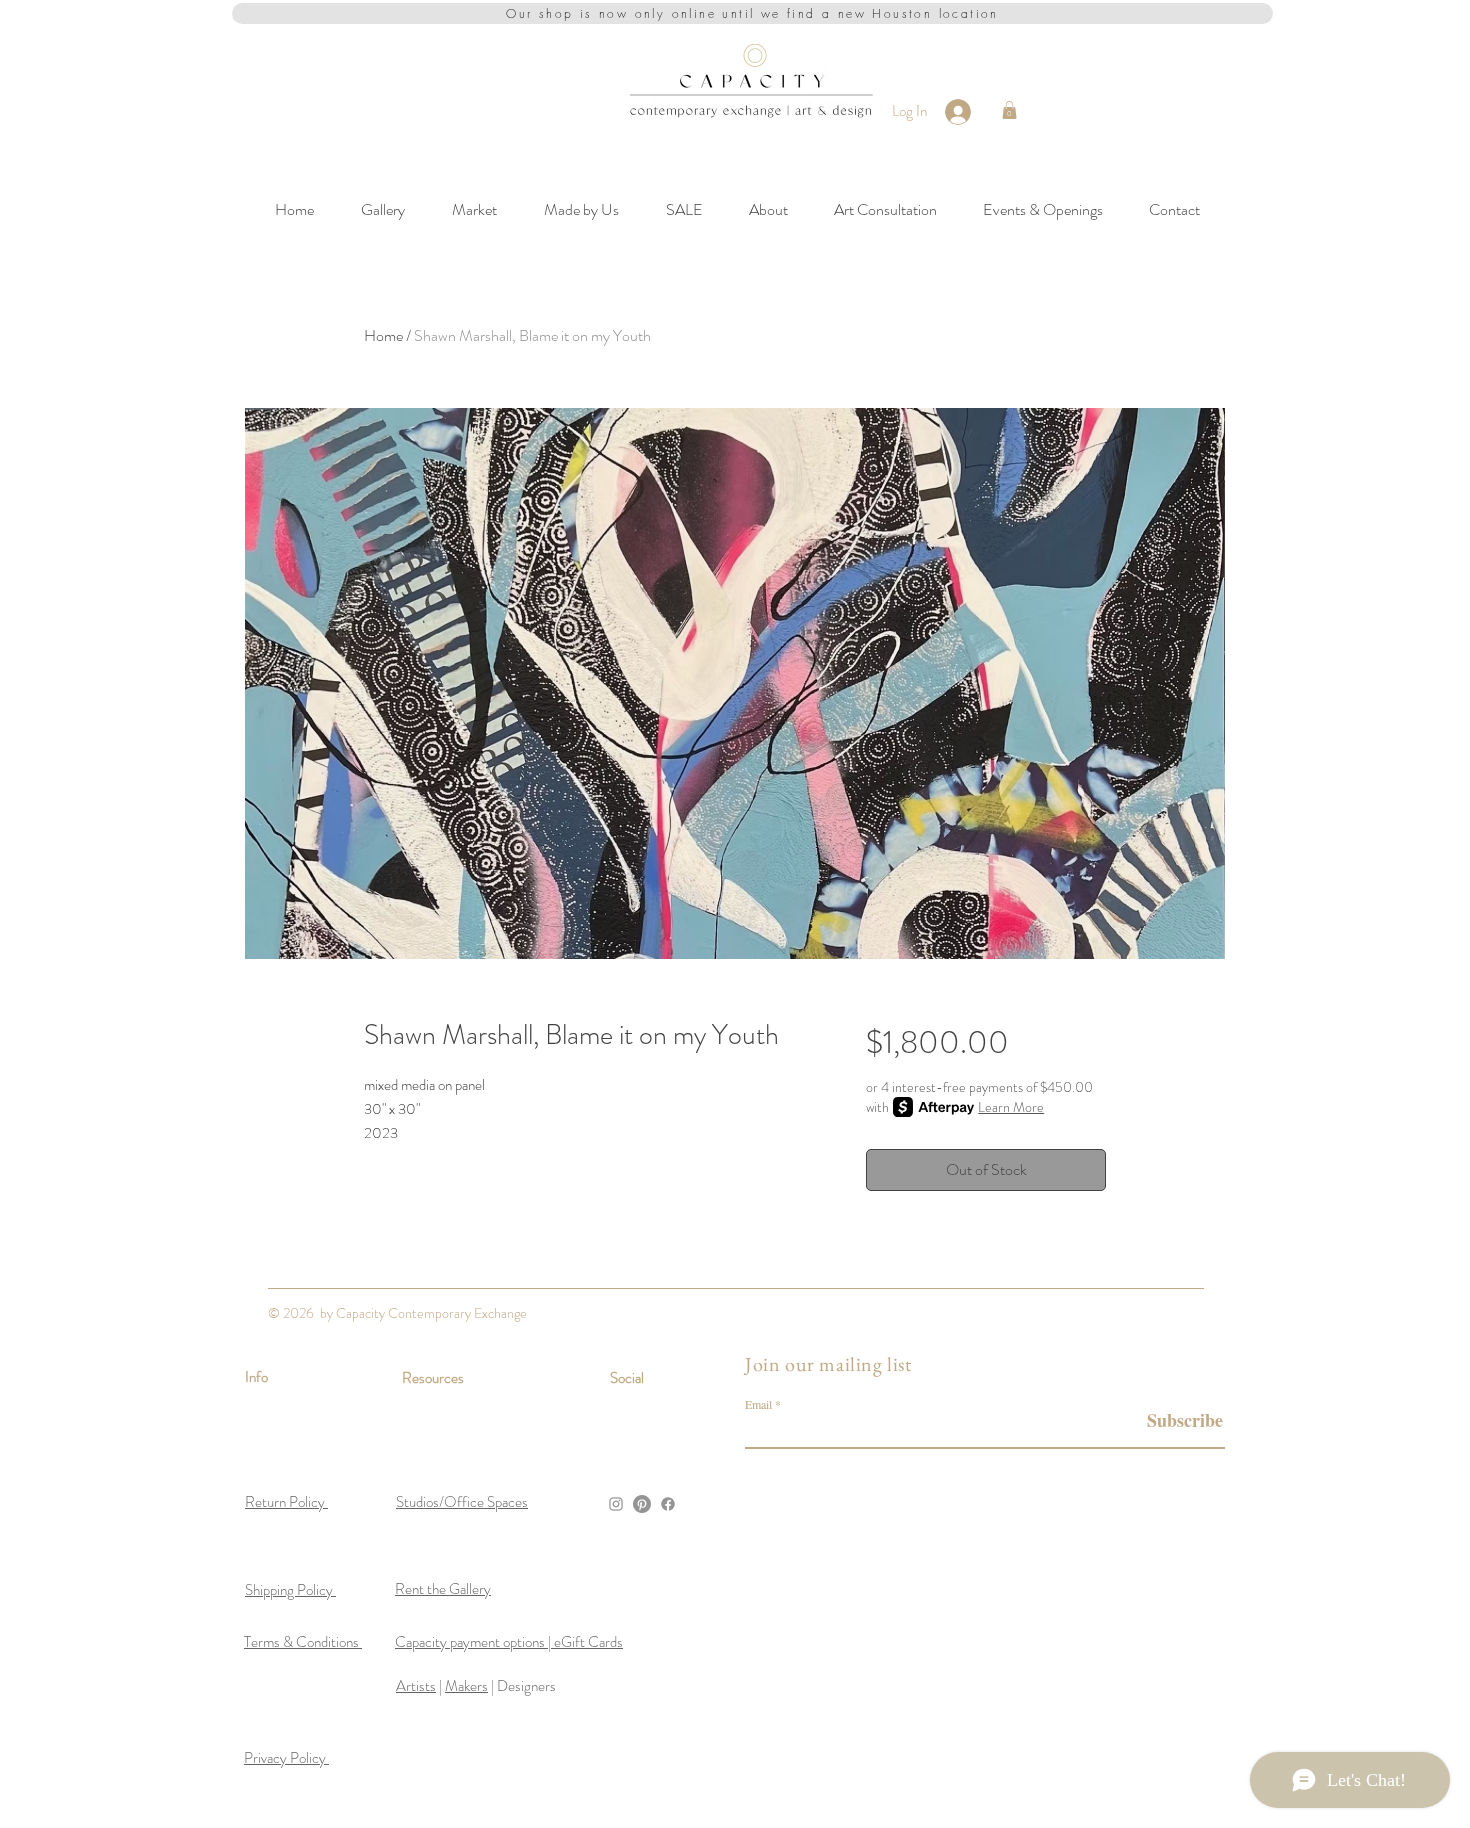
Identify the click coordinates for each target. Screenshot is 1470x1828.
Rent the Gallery (443, 1589)
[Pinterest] (642, 1504)
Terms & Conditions (303, 1642)
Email (758, 1404)
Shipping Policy (290, 1590)
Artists (416, 1686)
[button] (1009, 110)
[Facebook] (668, 1504)
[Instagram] (616, 1504)
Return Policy (286, 1502)
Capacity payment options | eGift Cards (509, 1642)
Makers (466, 1686)
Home (383, 335)
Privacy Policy (286, 1758)
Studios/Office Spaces (462, 1502)
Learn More (1011, 1107)
